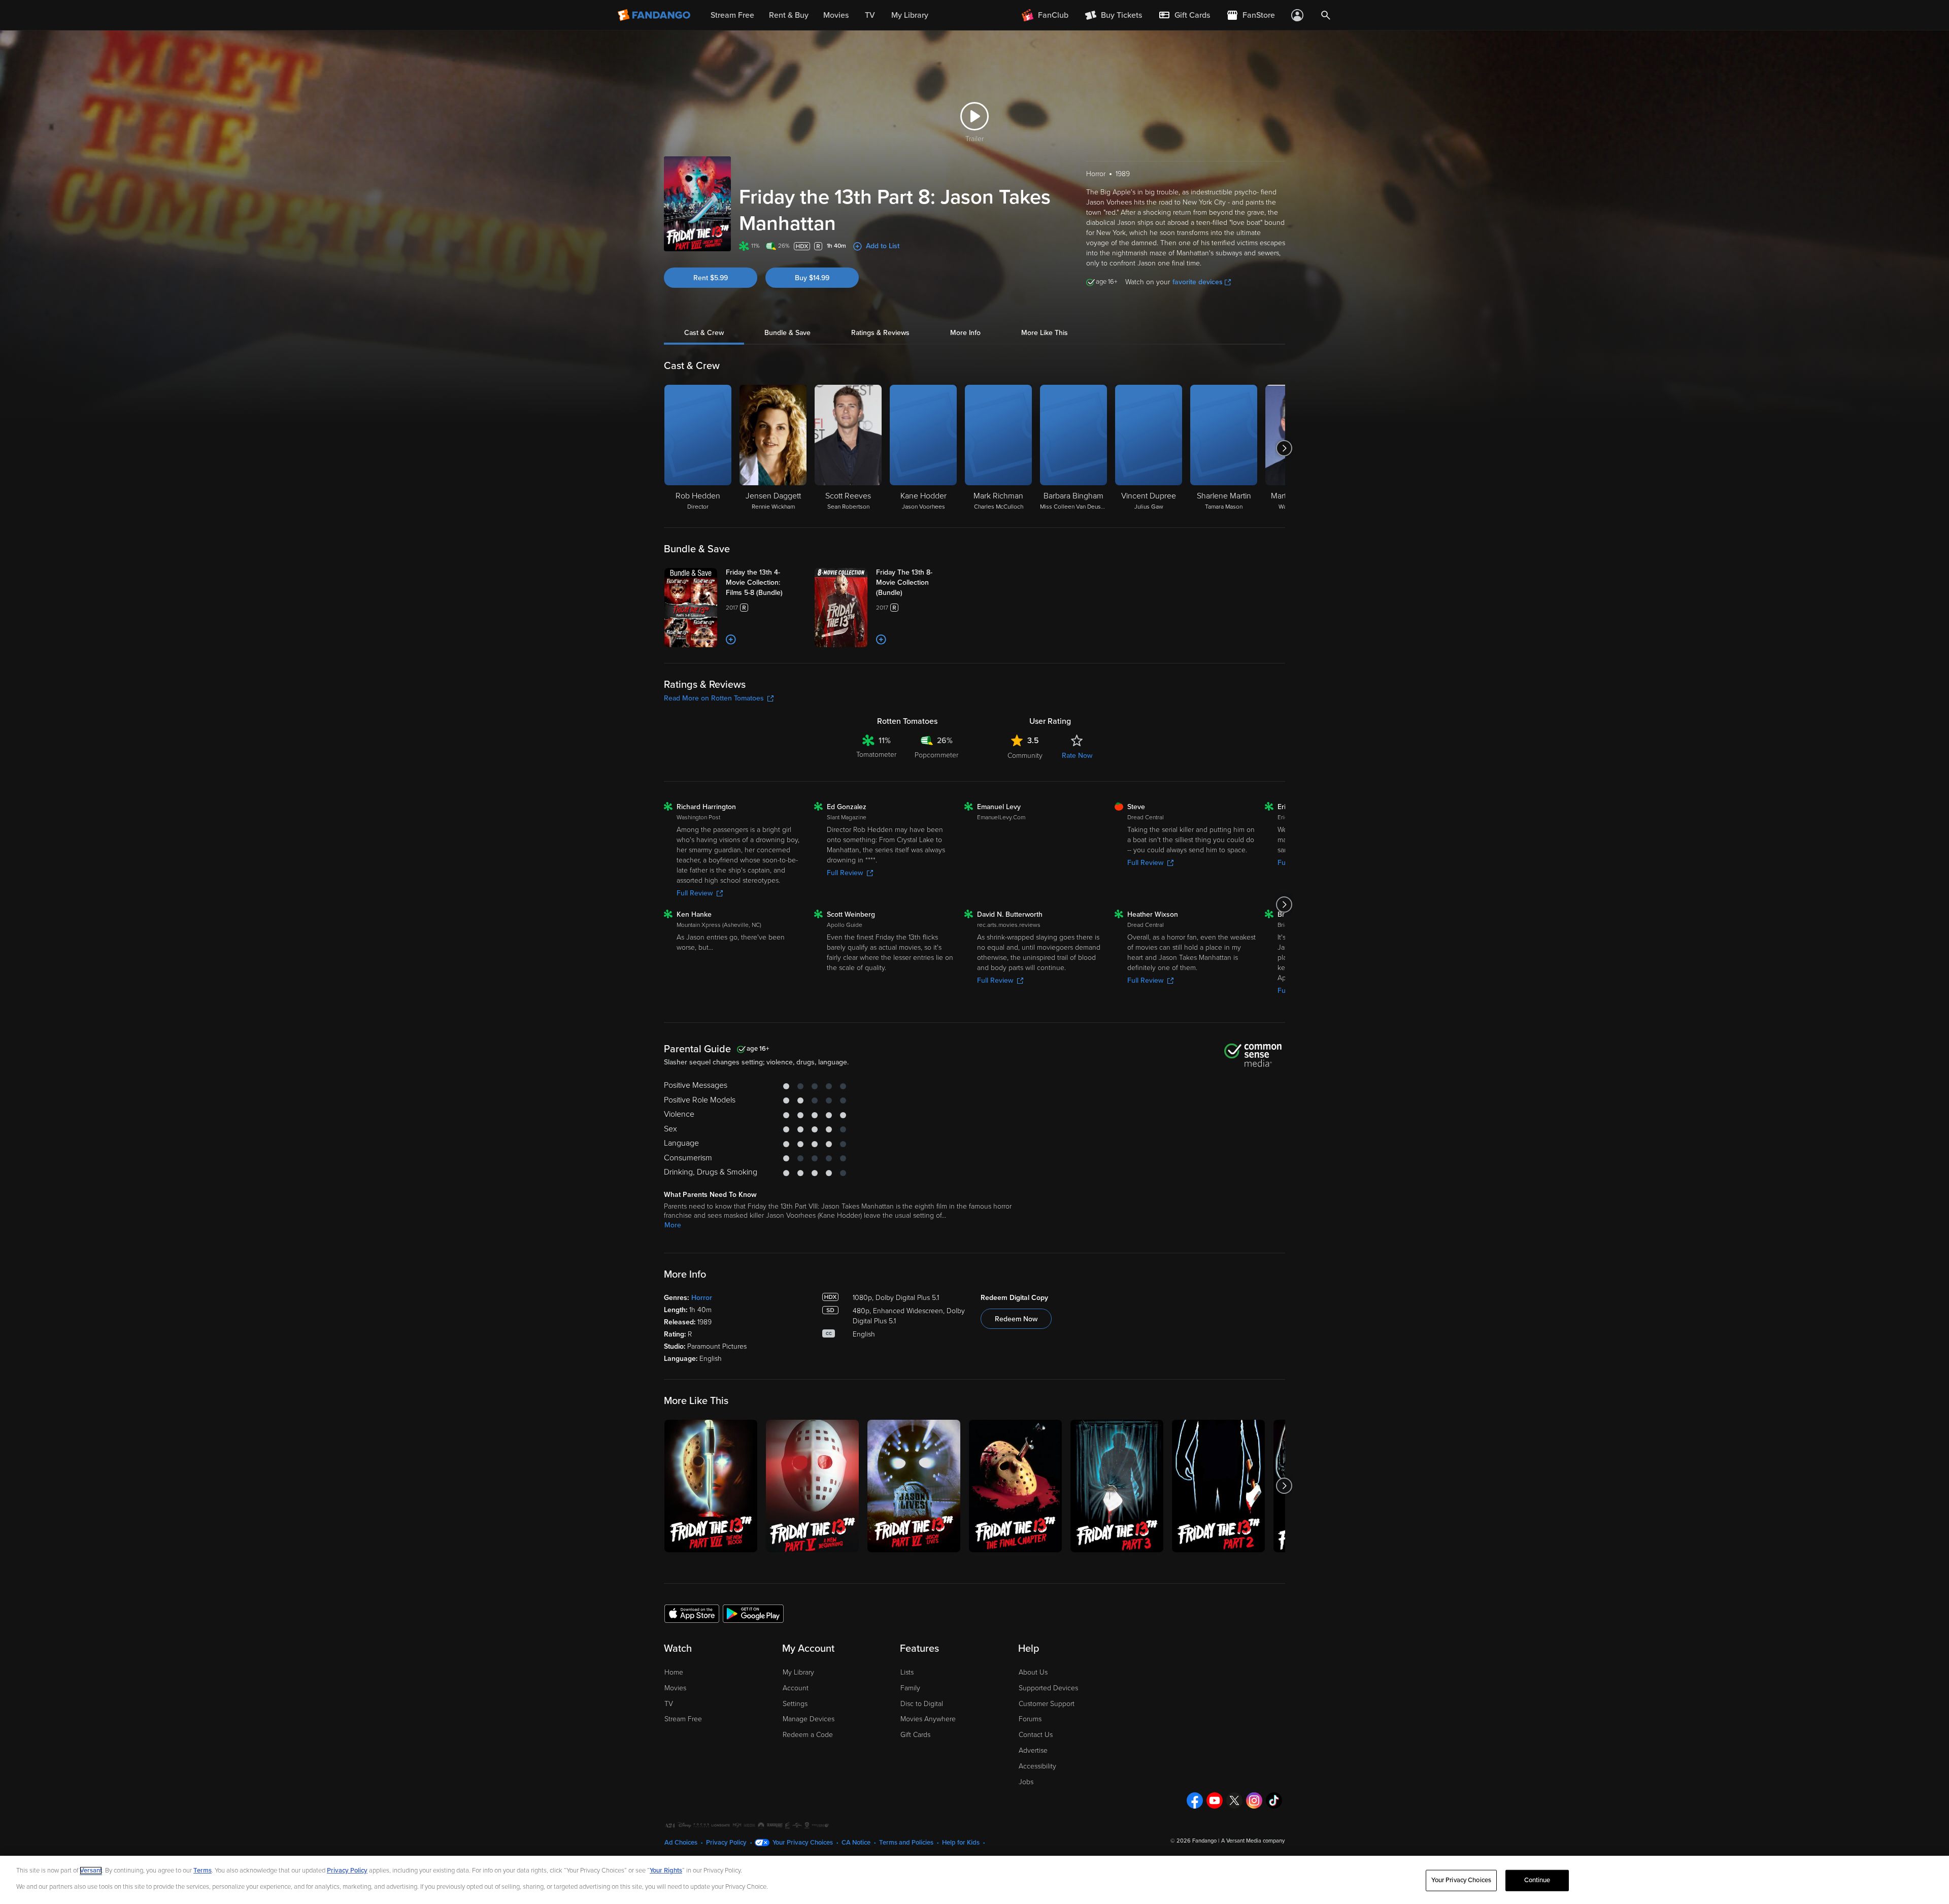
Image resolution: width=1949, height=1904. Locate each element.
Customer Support (1047, 1704)
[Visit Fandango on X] (1234, 1800)
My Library (798, 1672)
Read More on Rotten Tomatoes (714, 698)
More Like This (1045, 333)
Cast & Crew (704, 333)
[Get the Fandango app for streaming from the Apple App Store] (692, 1613)
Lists (907, 1672)
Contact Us (1036, 1735)
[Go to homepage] (655, 15)
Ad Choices (681, 1843)
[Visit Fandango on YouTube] (1215, 1800)
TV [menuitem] (870, 15)
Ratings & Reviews (880, 333)
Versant (91, 1870)
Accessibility (1037, 1766)
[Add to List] (731, 640)
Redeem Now (1016, 1319)
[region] (974, 1880)
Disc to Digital (922, 1704)
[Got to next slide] (1284, 448)
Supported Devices (1048, 1688)
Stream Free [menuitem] (732, 15)
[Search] (1326, 15)
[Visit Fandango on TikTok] (1274, 1800)
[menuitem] (1184, 15)
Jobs (1026, 1782)
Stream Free (683, 1719)
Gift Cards (915, 1735)
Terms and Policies (906, 1843)
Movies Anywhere (928, 1719)
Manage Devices (809, 1719)
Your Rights (666, 1870)
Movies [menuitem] (836, 15)
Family (910, 1688)
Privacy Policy (726, 1843)
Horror (702, 1298)
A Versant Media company (1253, 1841)
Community (1025, 756)
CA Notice (856, 1843)
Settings (795, 1704)
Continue (1537, 1880)
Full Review (695, 893)
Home (674, 1672)
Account (796, 1688)
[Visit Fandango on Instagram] (1254, 1800)
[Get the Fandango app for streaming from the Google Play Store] (753, 1613)
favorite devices (1198, 282)
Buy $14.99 (812, 278)
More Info (965, 333)
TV (669, 1704)
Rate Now (1077, 756)
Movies (675, 1688)
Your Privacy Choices (803, 1843)
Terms (203, 1870)
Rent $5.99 (711, 278)
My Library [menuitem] (910, 15)
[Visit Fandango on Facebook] (1195, 1800)
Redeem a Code (808, 1735)
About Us (1033, 1672)
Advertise (1033, 1750)
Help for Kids (961, 1843)
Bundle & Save (787, 333)
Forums (1030, 1719)
